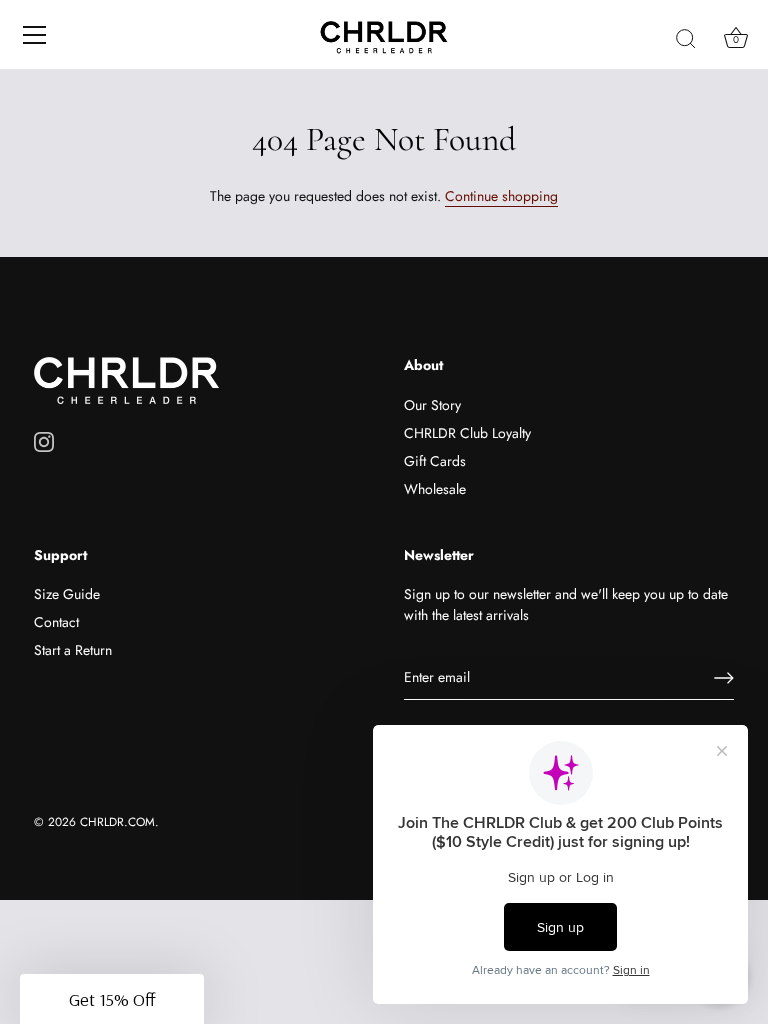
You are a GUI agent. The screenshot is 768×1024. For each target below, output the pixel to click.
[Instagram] (44, 440)
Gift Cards (435, 461)
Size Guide (67, 594)
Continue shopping (501, 196)
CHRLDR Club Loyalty (467, 433)
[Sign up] (724, 678)
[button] (112, 999)
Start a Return (73, 650)
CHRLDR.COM (117, 821)
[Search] (686, 38)
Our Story (432, 405)
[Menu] (35, 35)
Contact (56, 622)
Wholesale (435, 489)
